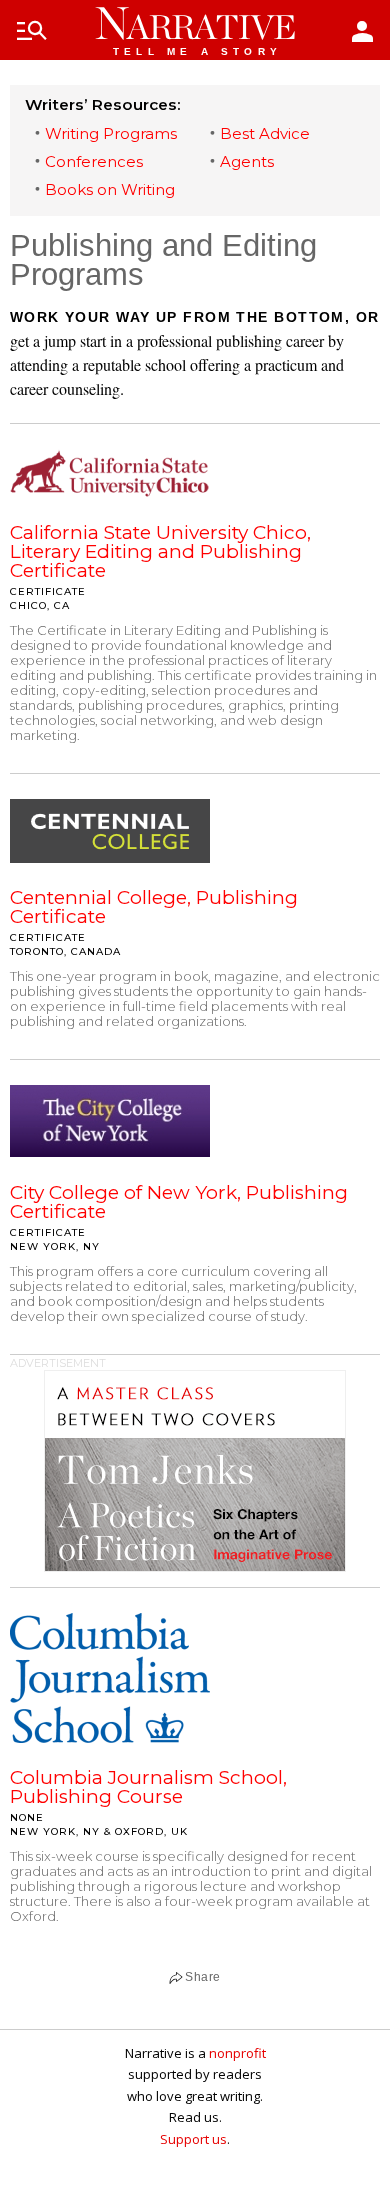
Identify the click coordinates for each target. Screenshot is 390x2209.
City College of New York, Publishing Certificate (179, 1202)
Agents (247, 161)
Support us (193, 2139)
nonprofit (237, 2053)
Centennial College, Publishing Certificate (154, 907)
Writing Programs (111, 133)
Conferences (94, 161)
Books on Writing (110, 189)
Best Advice (265, 133)
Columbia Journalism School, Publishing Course (148, 1787)
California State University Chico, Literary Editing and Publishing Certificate (160, 551)
